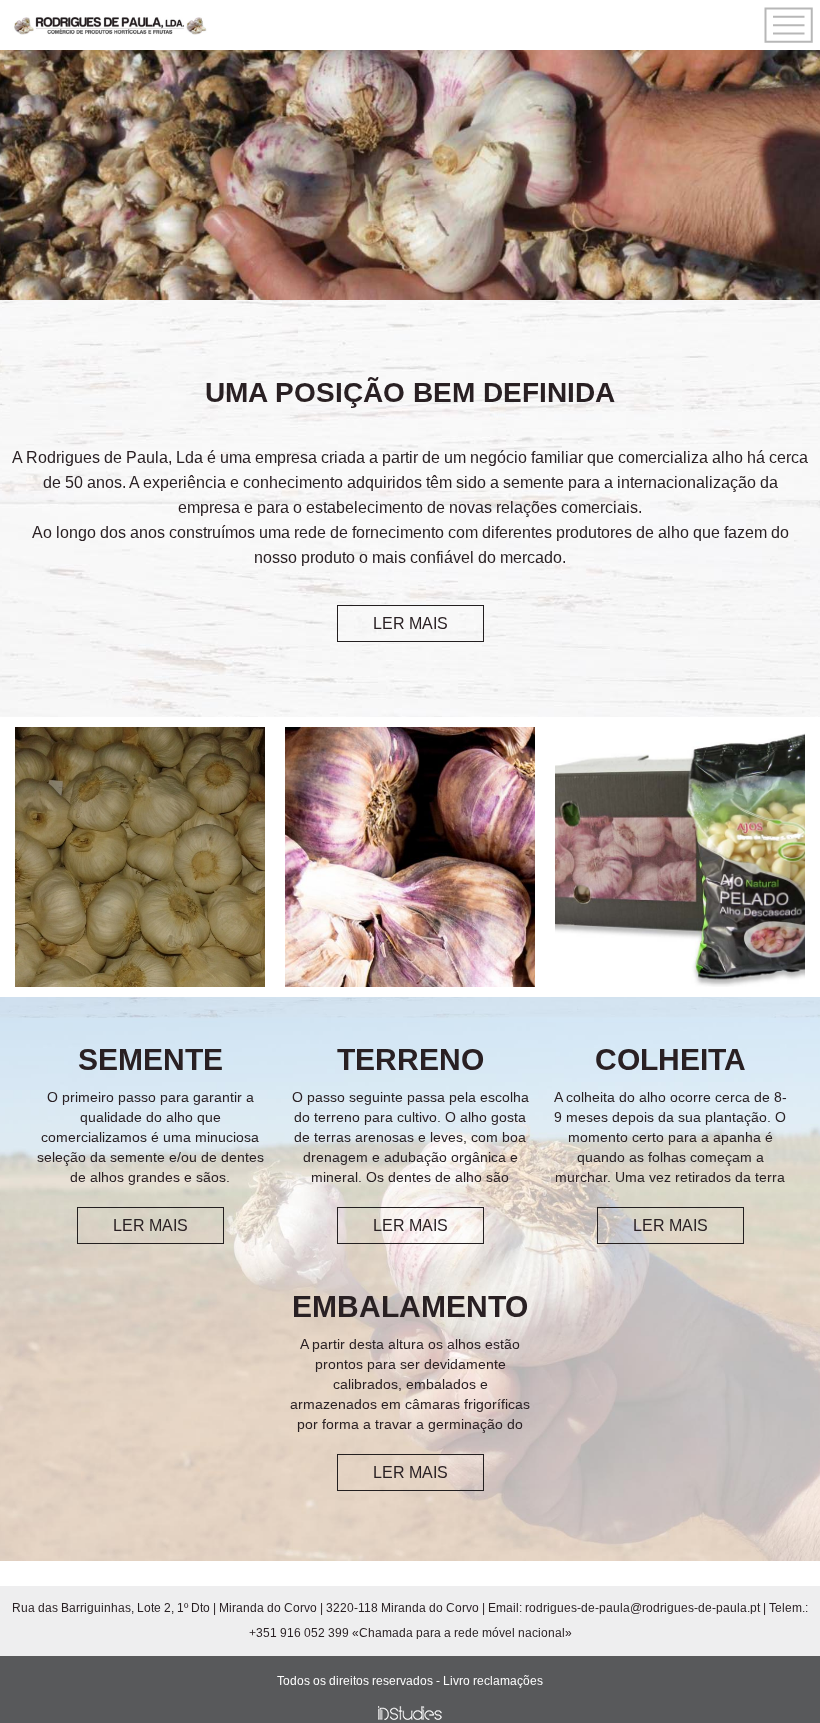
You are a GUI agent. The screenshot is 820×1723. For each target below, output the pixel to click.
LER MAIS (410, 623)
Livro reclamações (493, 1681)
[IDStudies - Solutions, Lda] (410, 1713)
